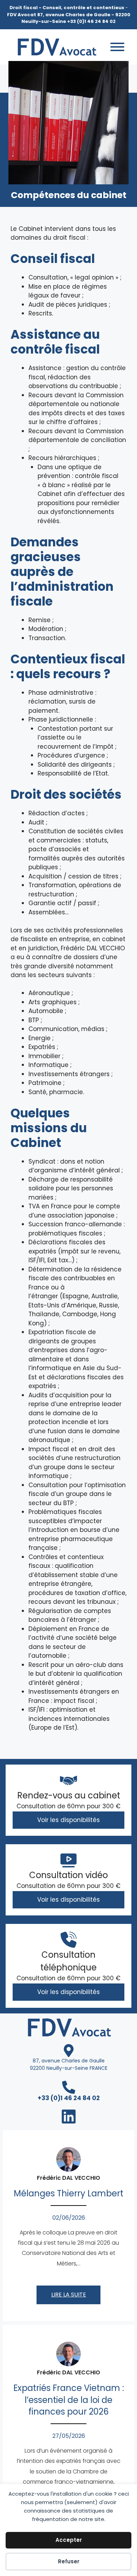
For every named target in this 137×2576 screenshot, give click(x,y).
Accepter (69, 2540)
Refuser (69, 2561)
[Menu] (117, 47)
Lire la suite (69, 2295)
